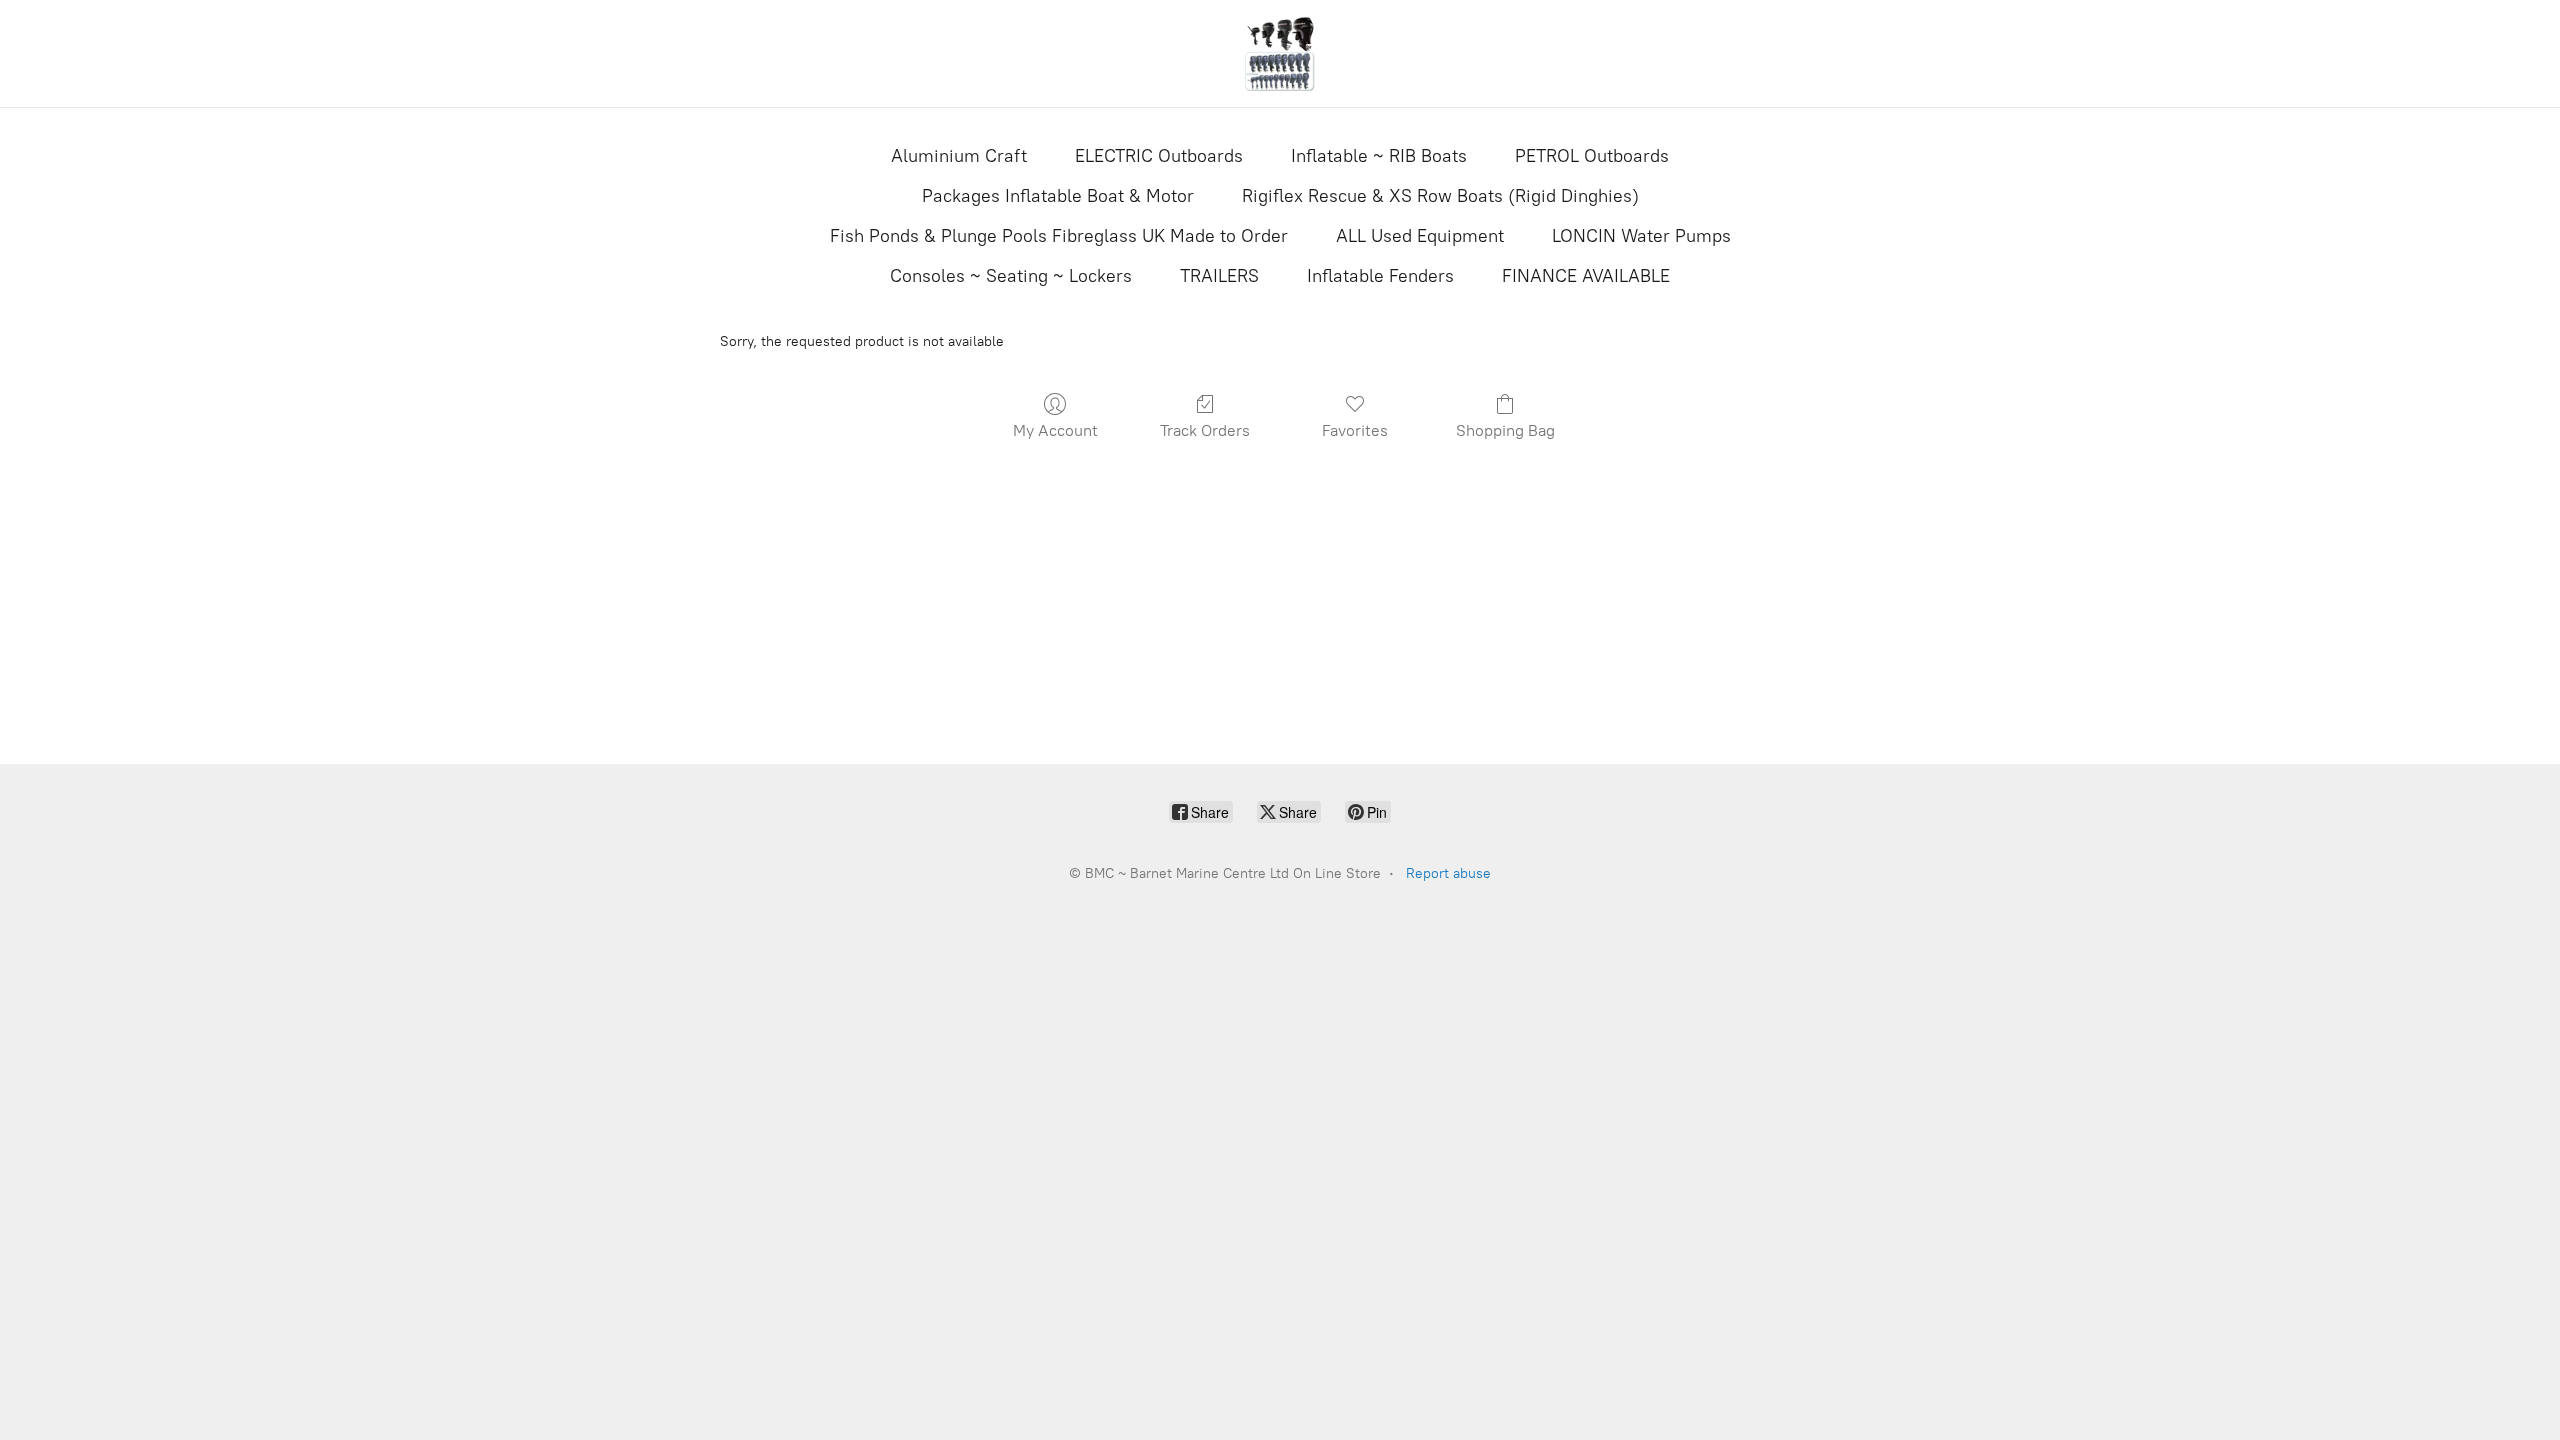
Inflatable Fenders (1380, 276)
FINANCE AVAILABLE (1586, 276)
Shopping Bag (1505, 430)
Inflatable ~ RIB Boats (1379, 156)
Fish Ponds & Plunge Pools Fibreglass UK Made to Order (1059, 236)
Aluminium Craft (959, 156)
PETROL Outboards (1592, 156)
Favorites (1355, 430)
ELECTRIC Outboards (1159, 156)
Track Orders (1205, 430)
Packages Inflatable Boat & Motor (1058, 196)
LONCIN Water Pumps (1641, 236)
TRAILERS (1219, 276)
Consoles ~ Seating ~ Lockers (1011, 276)
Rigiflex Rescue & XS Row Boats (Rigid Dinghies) (1440, 196)
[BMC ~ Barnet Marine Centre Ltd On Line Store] (1280, 53)
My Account (1055, 430)
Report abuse (1448, 873)
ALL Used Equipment (1420, 236)
